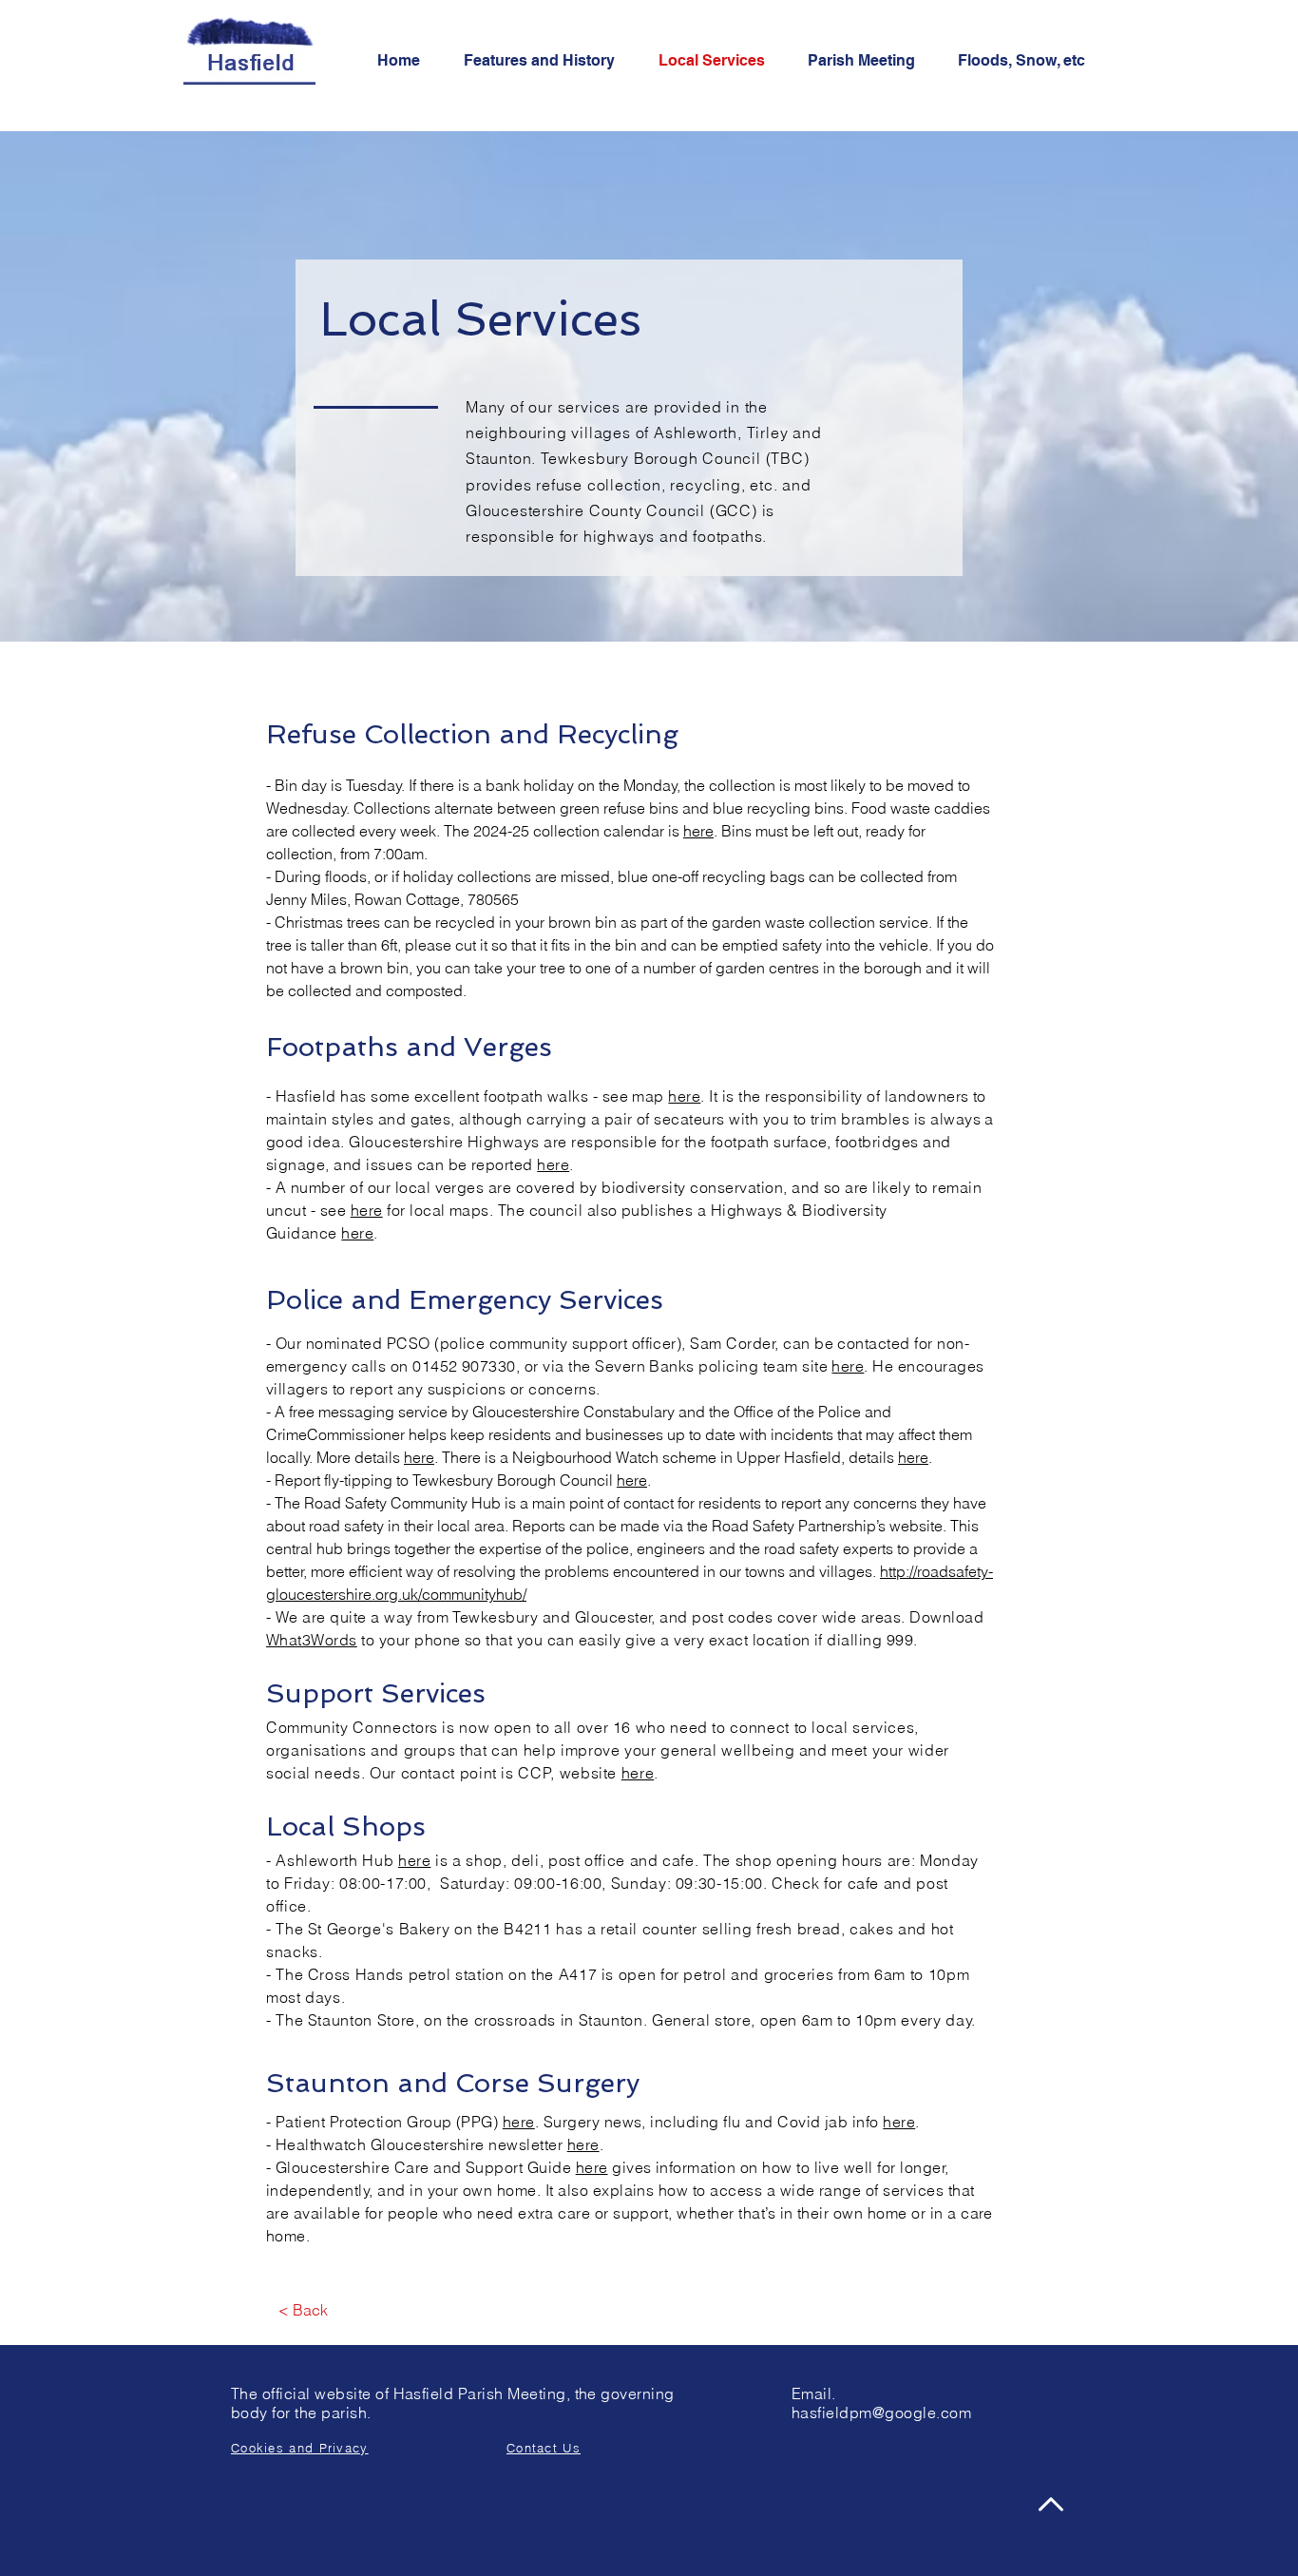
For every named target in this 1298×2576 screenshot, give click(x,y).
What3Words (312, 1640)
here (698, 831)
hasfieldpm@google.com (881, 2413)
